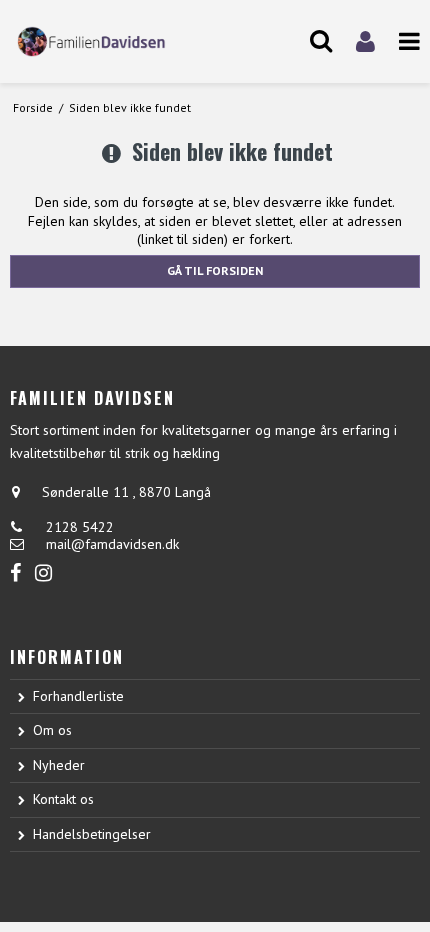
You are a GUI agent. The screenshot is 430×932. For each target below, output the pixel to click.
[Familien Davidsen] (107, 41)
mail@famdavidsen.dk (112, 544)
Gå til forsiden (215, 270)
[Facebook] (15, 573)
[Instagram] (43, 573)
